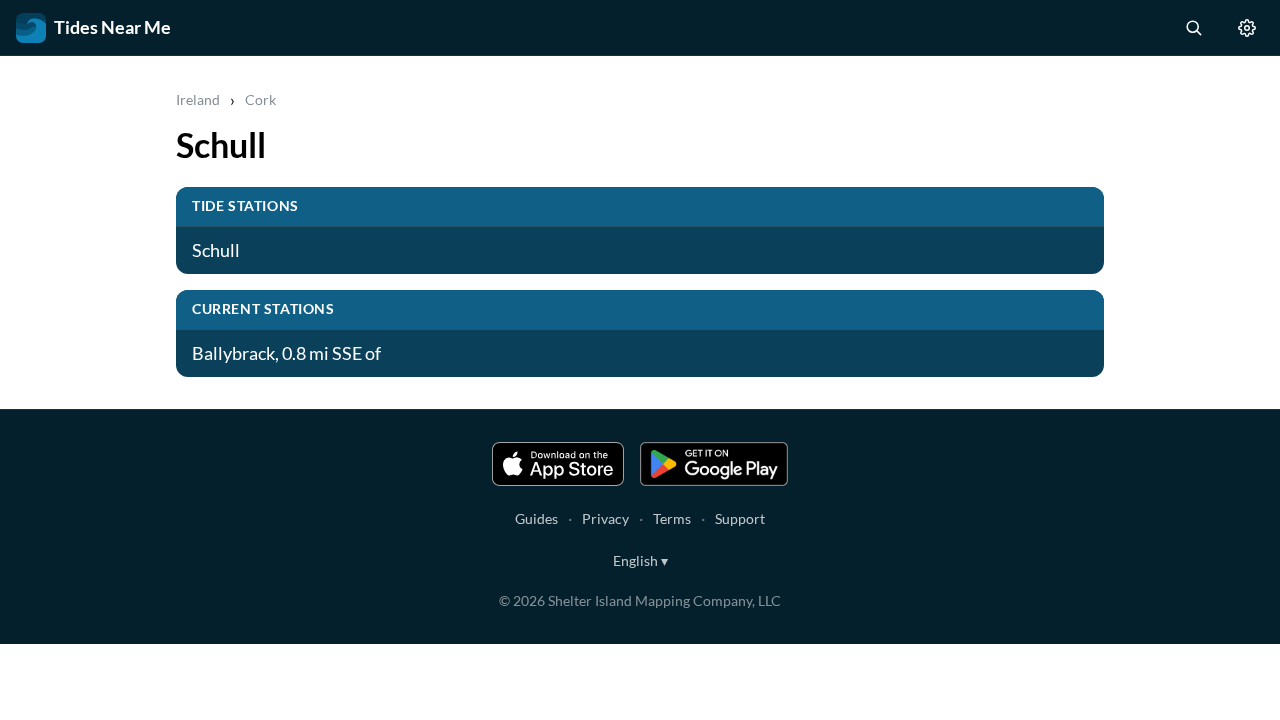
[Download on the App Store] (558, 464)
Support (740, 518)
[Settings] (1247, 28)
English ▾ (640, 560)
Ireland (198, 99)
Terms (672, 518)
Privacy (605, 518)
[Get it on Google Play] (714, 464)
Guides (536, 518)
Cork (260, 99)
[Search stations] (1193, 28)
